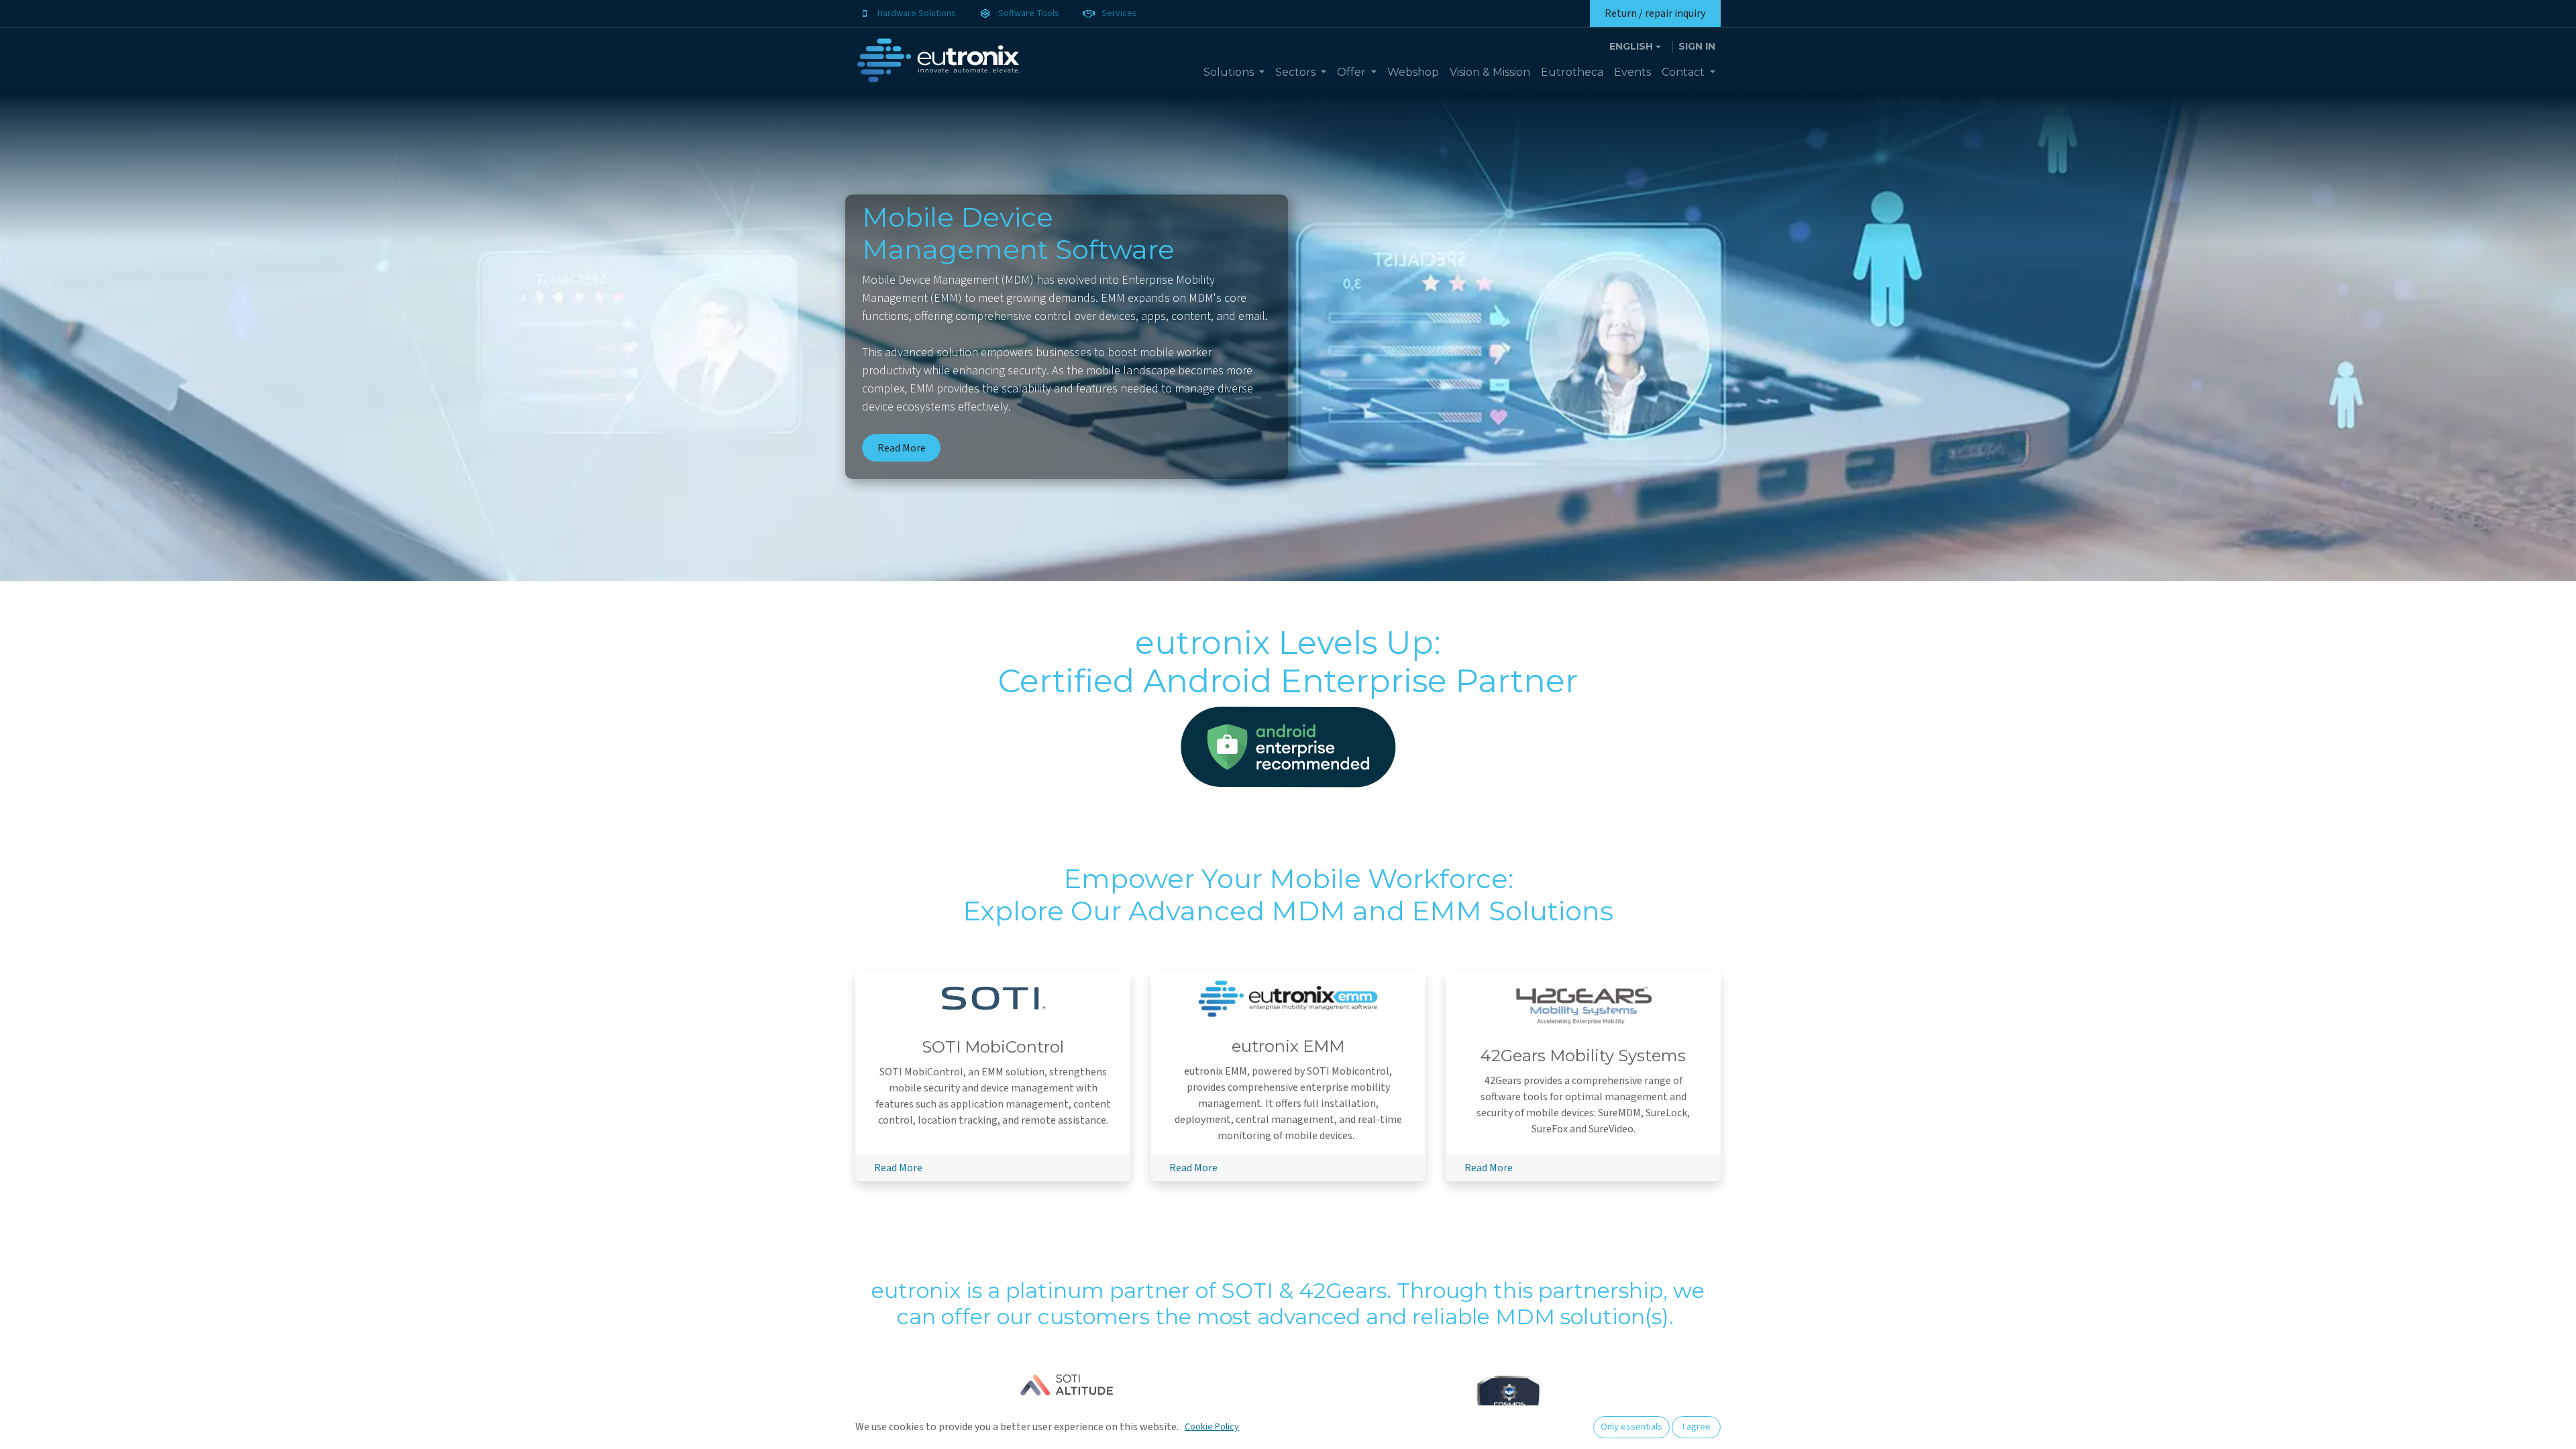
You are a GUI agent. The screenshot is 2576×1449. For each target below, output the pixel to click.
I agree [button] (1697, 1427)
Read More (902, 448)
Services (1119, 13)
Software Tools (1029, 13)
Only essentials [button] (1631, 1427)
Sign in (1697, 46)
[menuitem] (1234, 72)
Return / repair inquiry (1655, 13)
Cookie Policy (1212, 1427)
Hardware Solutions (917, 13)
